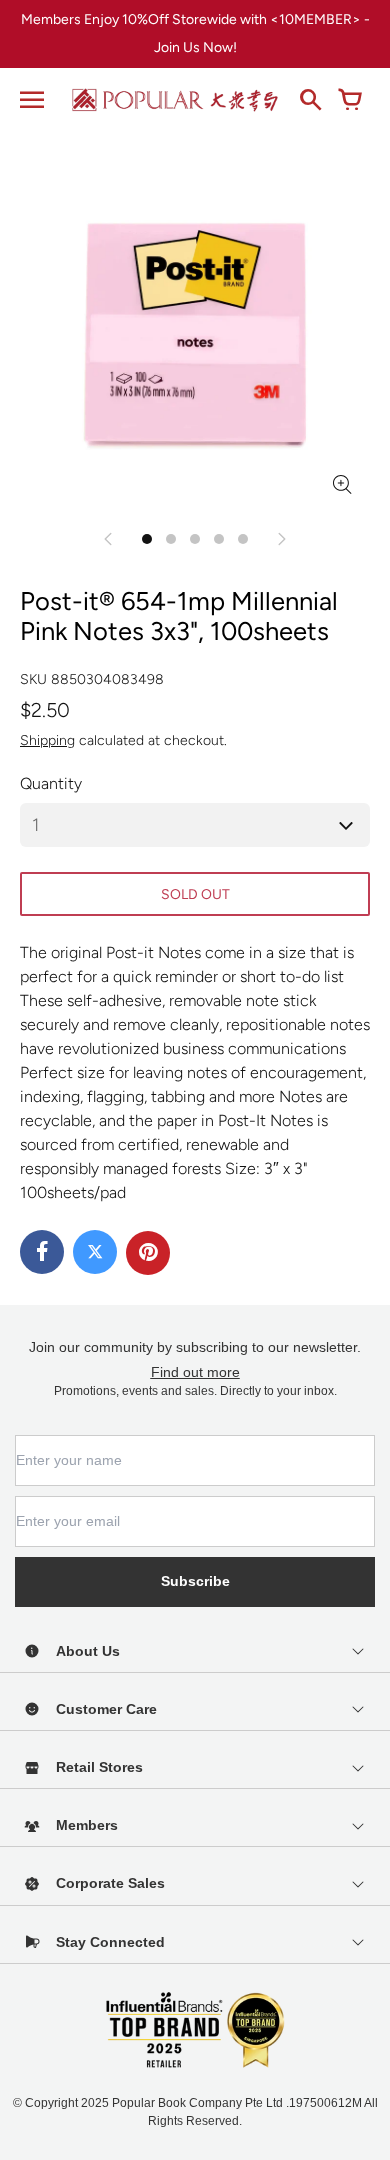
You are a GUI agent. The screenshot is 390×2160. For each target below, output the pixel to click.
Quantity (51, 783)
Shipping (47, 740)
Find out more (195, 1372)
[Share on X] (95, 1252)
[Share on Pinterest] (148, 1253)
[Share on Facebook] (42, 1252)
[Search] (310, 100)
